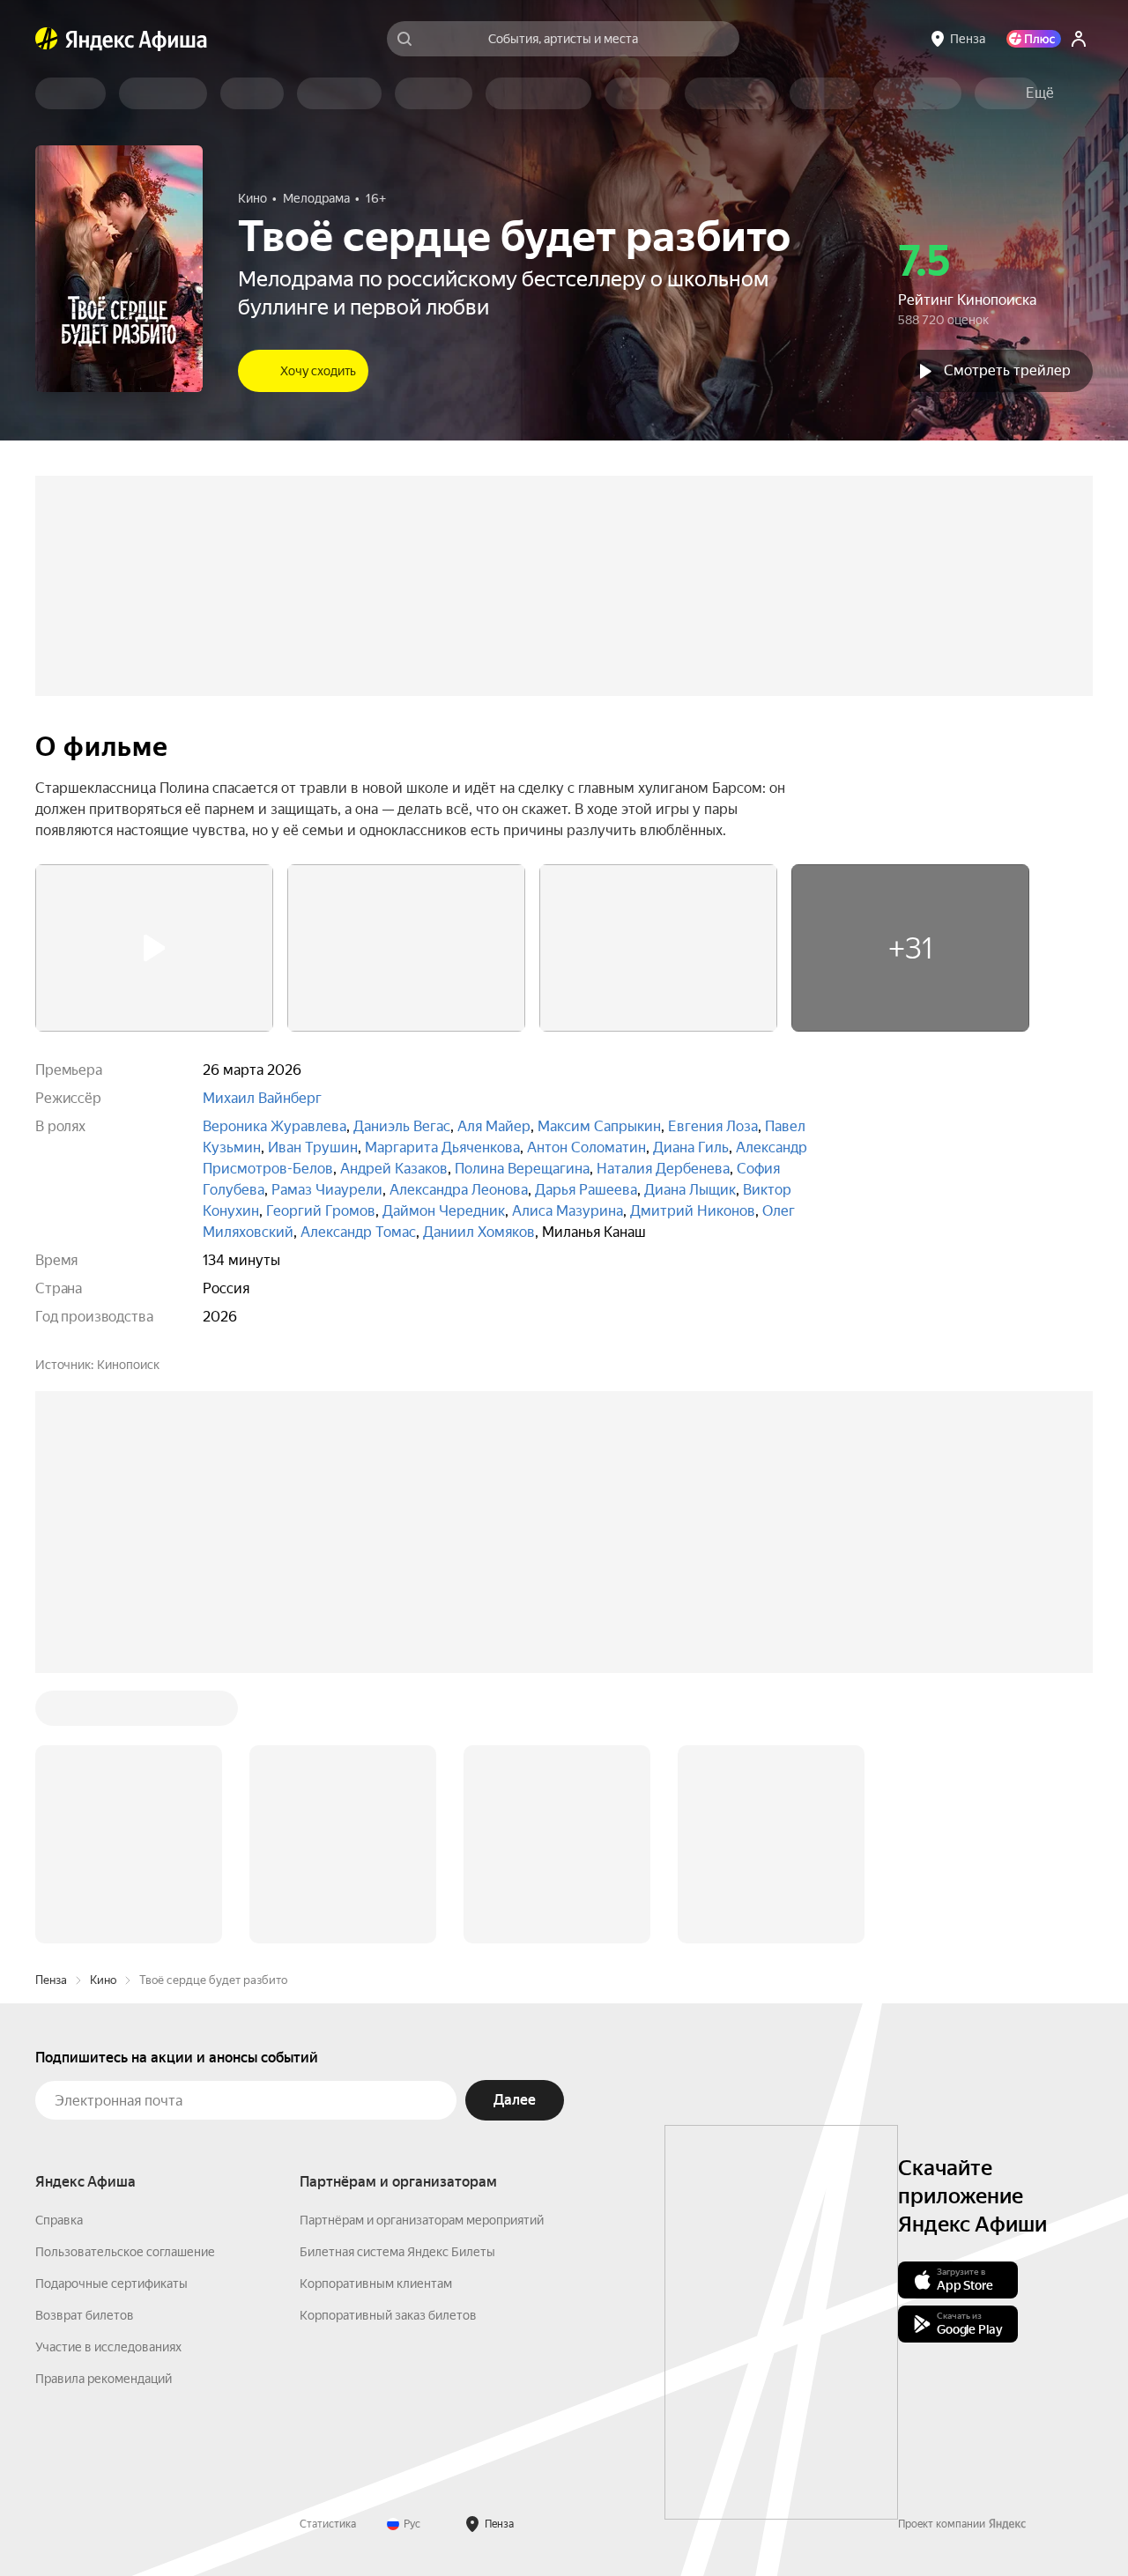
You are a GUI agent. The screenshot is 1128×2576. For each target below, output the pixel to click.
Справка (59, 2220)
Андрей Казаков (394, 1169)
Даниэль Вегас (402, 1126)
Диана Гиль (691, 1147)
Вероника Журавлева (275, 1126)
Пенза (51, 1980)
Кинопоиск (128, 1365)
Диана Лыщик (690, 1190)
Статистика (328, 2524)
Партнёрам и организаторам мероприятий (422, 2220)
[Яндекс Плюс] (1034, 39)
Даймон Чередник (444, 1211)
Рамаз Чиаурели (327, 1190)
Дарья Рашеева (586, 1190)
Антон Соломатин (586, 1147)
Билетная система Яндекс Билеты (397, 2252)
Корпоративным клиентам (376, 2284)
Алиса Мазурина (568, 1211)
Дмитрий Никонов (693, 1211)
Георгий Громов (321, 1211)
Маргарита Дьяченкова (442, 1147)
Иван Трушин (313, 1147)
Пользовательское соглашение (125, 2252)
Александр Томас (358, 1232)
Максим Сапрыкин (599, 1126)
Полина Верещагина (522, 1169)
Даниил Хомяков (479, 1232)
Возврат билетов (85, 2315)
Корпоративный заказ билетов (388, 2315)
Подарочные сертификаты (111, 2284)
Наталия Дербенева (663, 1169)
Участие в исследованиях (108, 2347)
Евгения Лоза (713, 1126)
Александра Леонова (459, 1190)
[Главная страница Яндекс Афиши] (47, 39)
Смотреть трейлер (1007, 370)
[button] (1040, 93)
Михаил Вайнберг (262, 1098)
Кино (103, 1980)
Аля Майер (494, 1126)
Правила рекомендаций (104, 2379)
